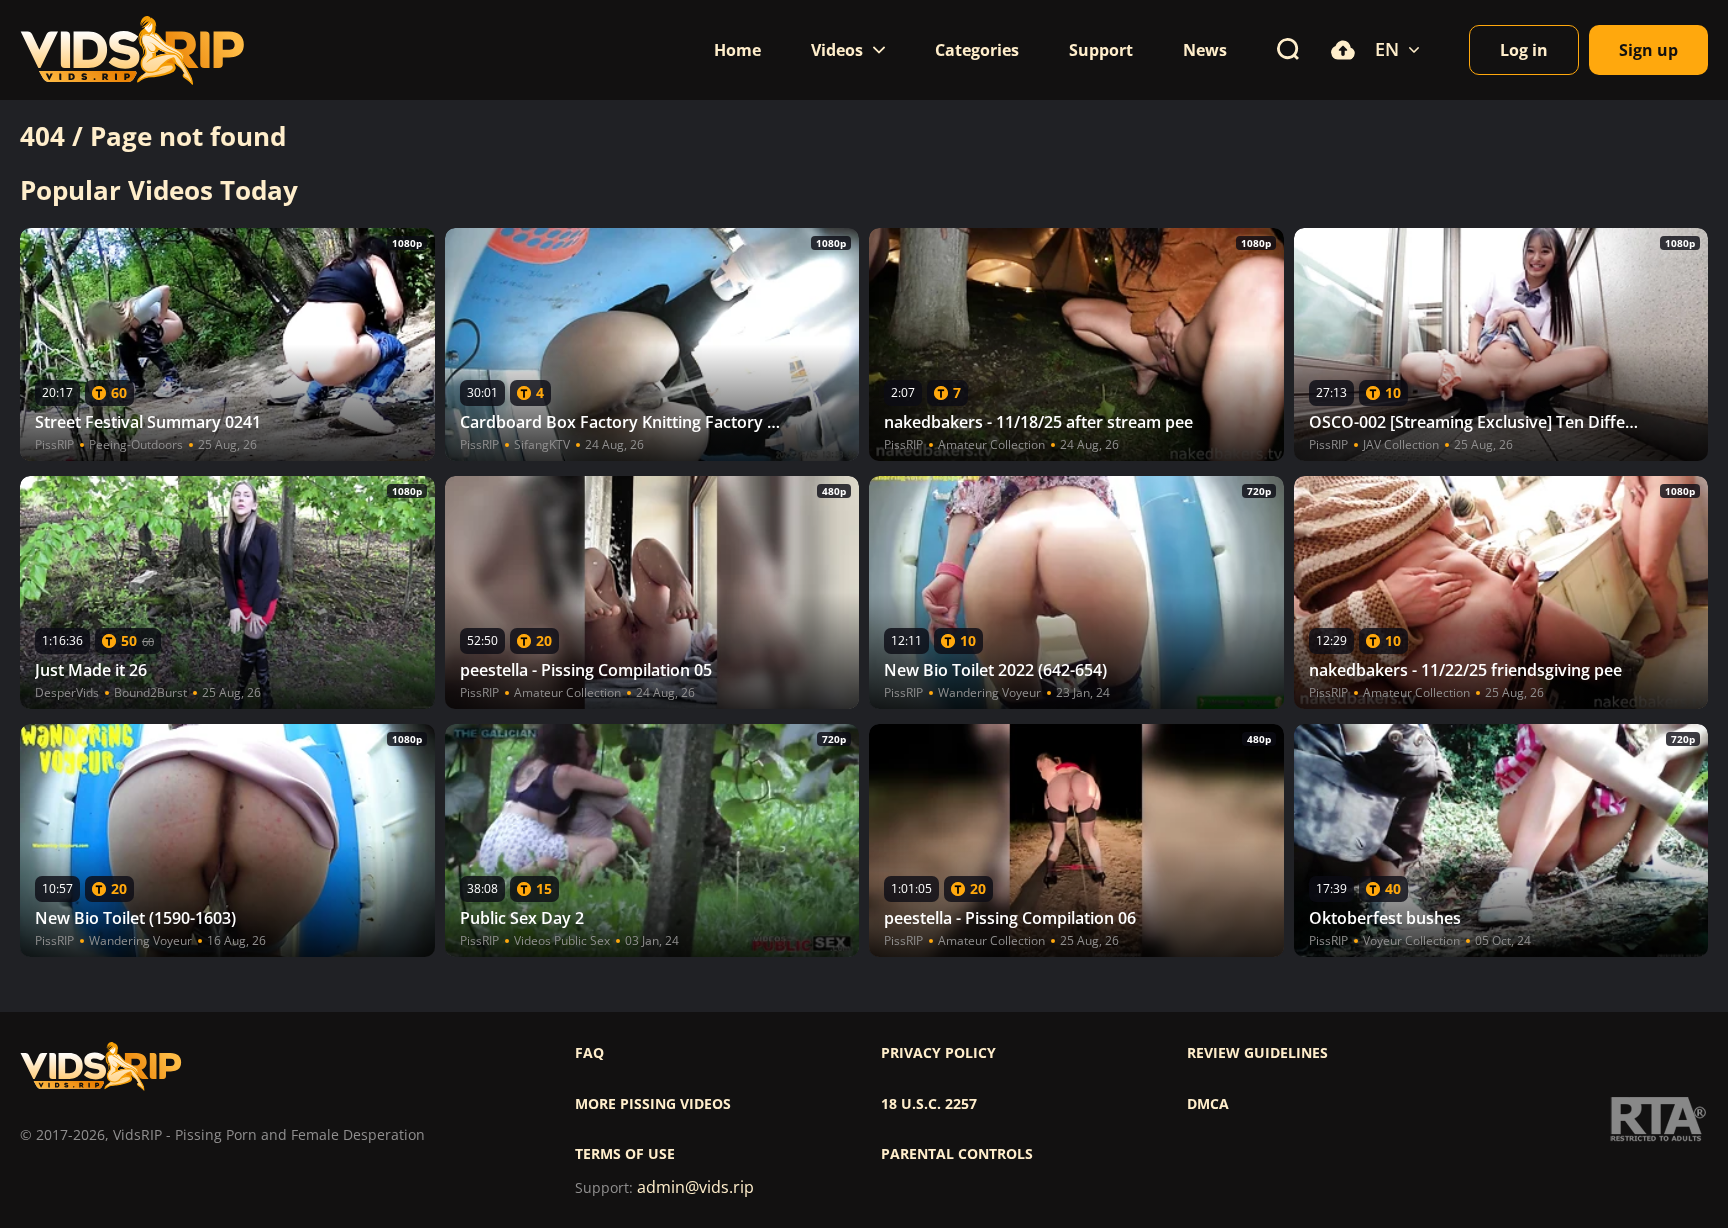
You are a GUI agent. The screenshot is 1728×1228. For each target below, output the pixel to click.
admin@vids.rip (695, 1187)
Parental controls (957, 1154)
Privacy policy (938, 1053)
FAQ (589, 1053)
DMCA (1208, 1104)
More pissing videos (653, 1104)
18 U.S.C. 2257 (929, 1104)
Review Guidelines (1257, 1053)
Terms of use (625, 1154)
